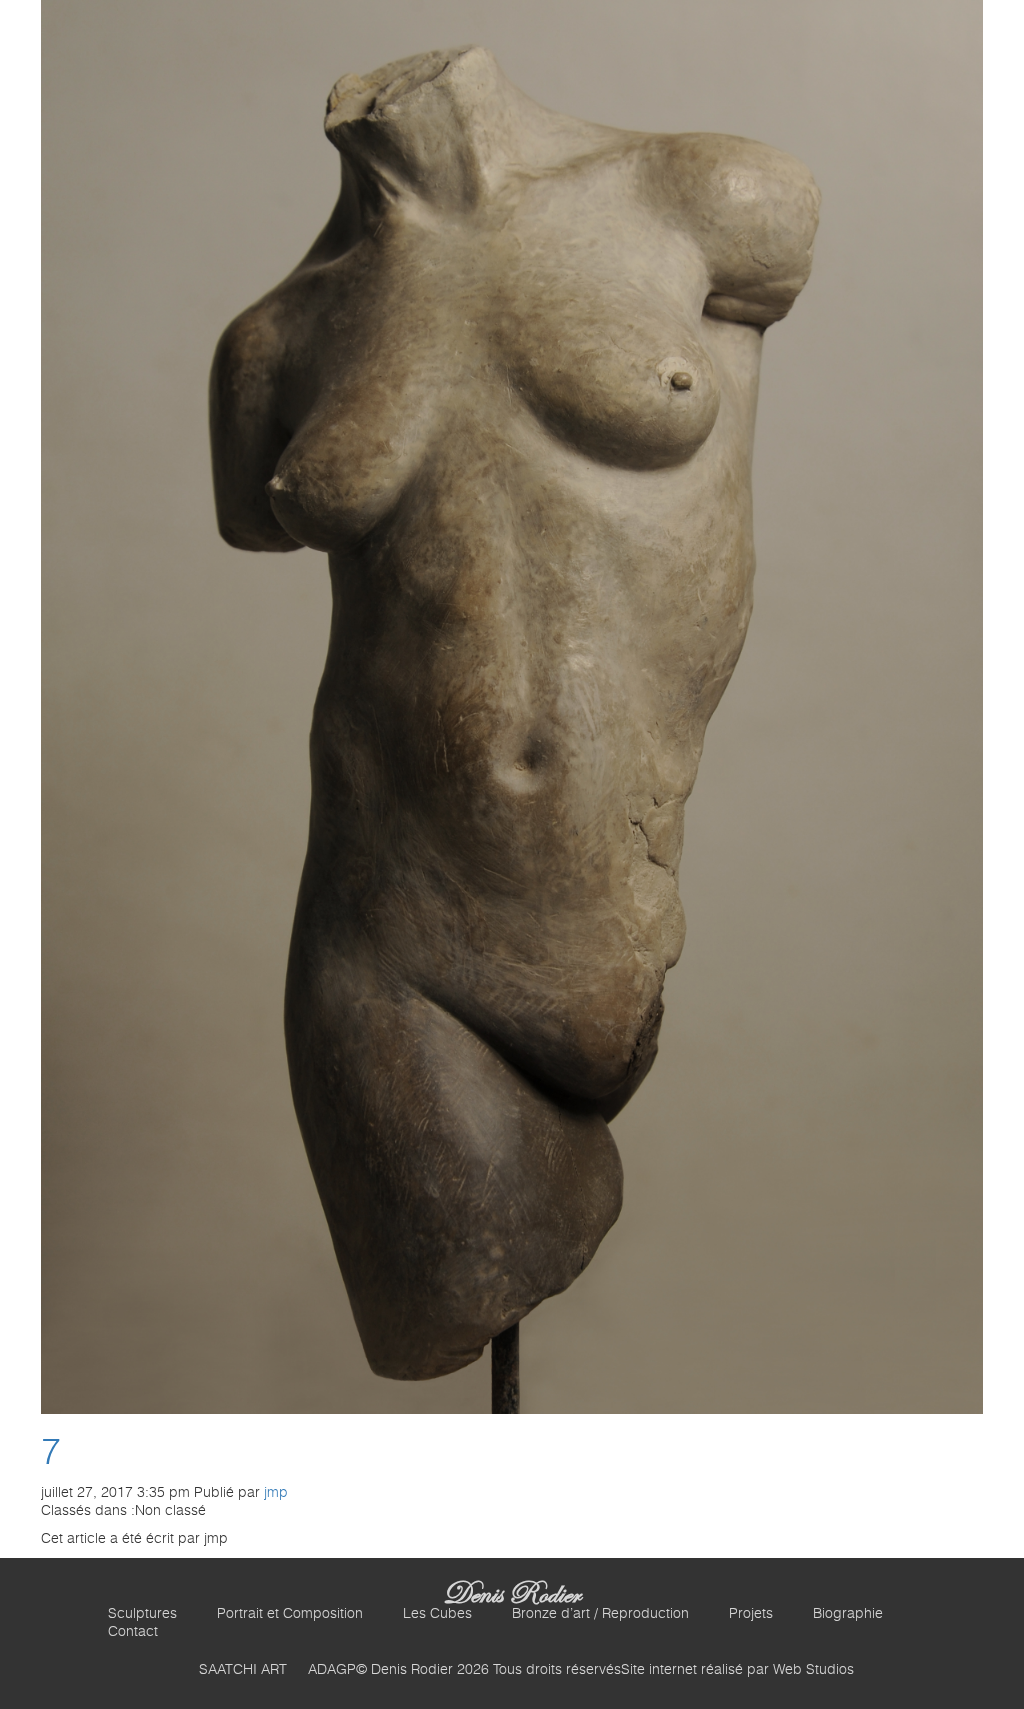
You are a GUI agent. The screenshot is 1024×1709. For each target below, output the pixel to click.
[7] (512, 707)
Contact (133, 1632)
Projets (751, 1614)
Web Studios (813, 1670)
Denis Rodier (511, 1594)
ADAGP (332, 1670)
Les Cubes (437, 1614)
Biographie (848, 1614)
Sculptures (142, 1614)
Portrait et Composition (290, 1614)
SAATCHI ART (243, 1670)
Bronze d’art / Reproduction (600, 1614)
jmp (276, 1493)
